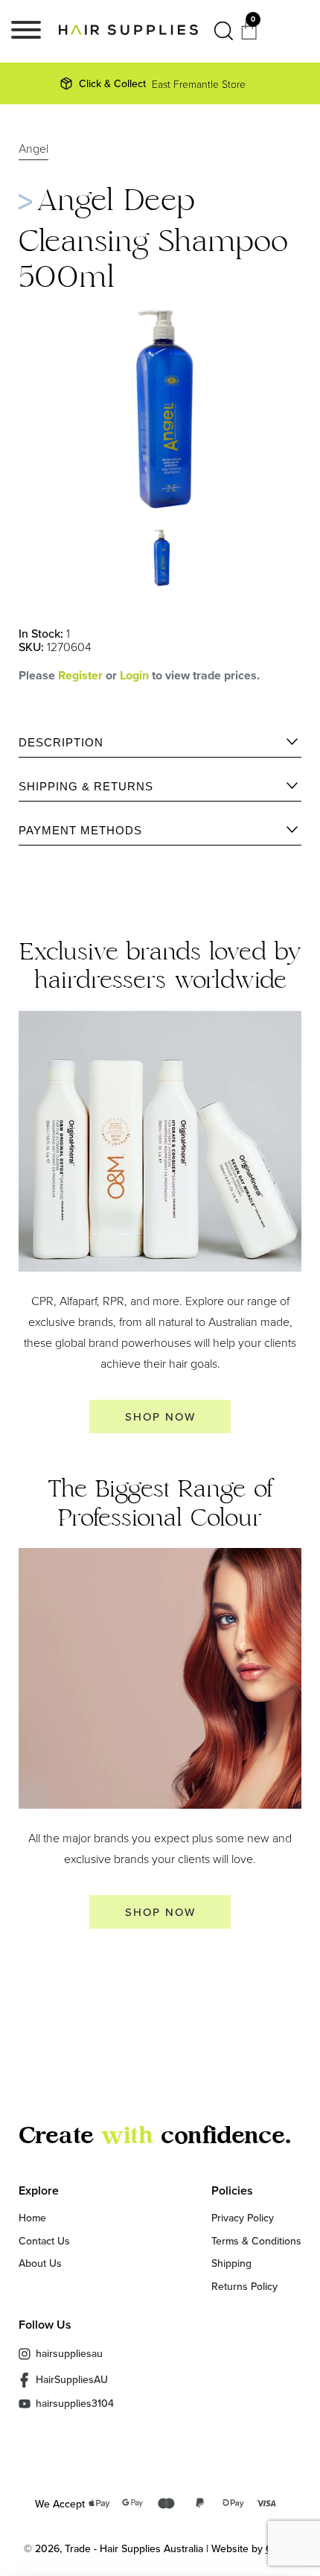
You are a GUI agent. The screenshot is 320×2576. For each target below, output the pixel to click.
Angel (33, 149)
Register (80, 675)
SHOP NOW (160, 1417)
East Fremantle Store (162, 83)
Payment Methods (80, 830)
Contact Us (44, 2241)
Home (32, 2218)
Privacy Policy (243, 2218)
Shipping (231, 2263)
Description (61, 742)
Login (136, 675)
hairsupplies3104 (75, 2404)
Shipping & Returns (86, 786)
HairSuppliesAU (72, 2379)
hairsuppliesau (69, 2353)
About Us (40, 2263)
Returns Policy (244, 2286)
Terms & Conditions (256, 2241)
